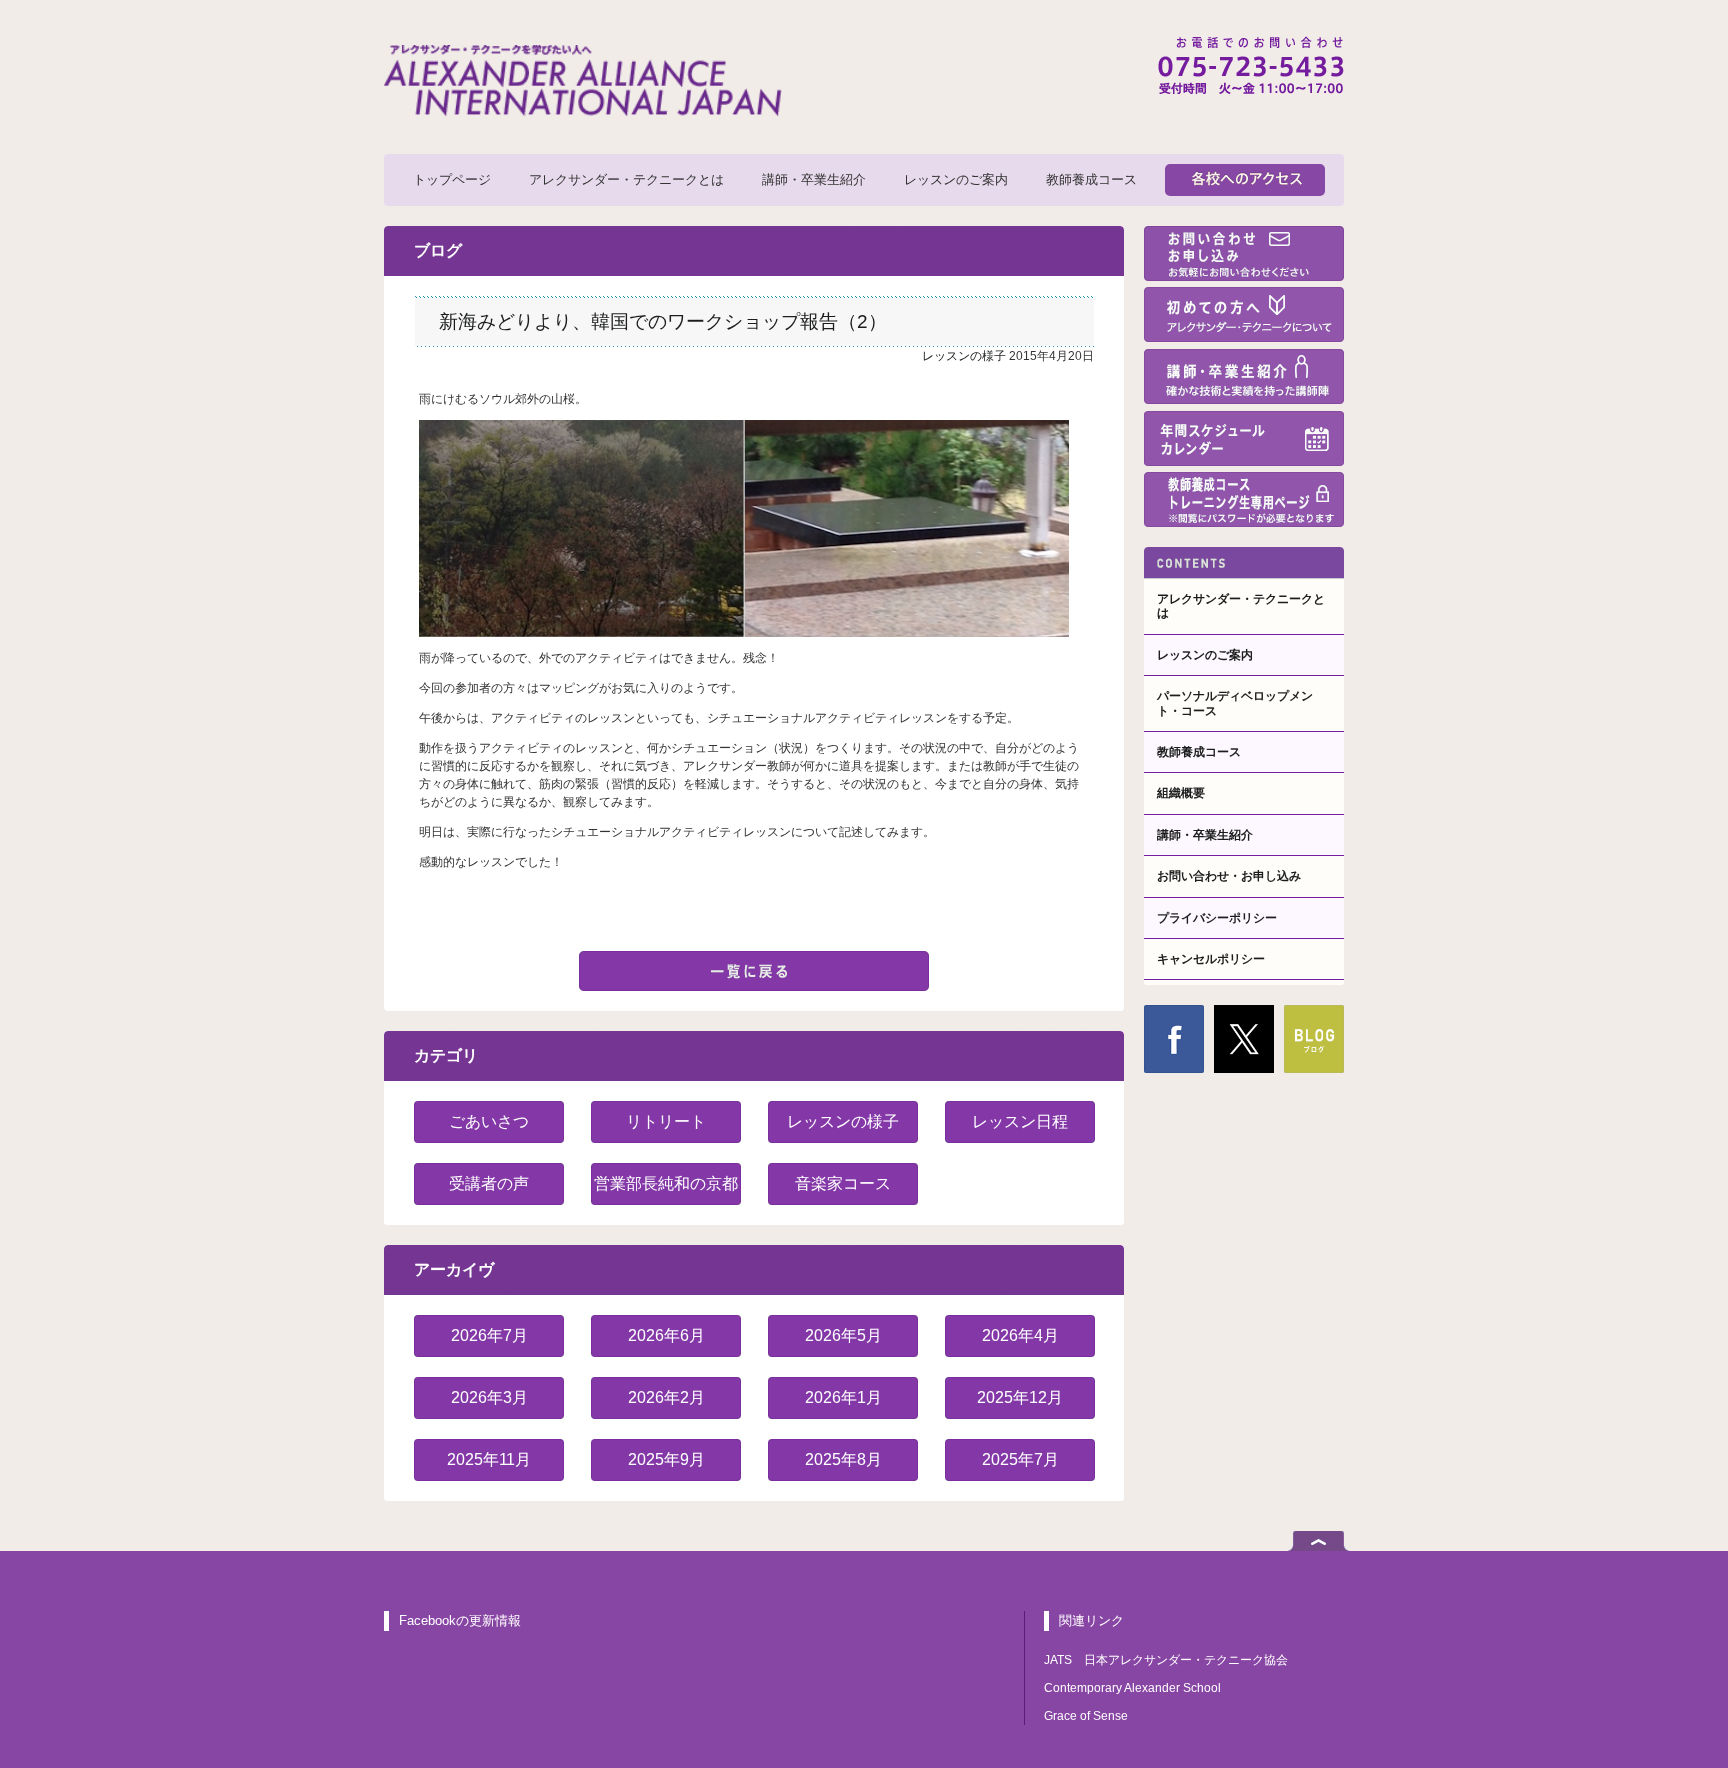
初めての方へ (1244, 314)
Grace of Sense (1086, 1716)
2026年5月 (843, 1335)
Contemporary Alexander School (1132, 1688)
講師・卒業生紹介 (814, 179)
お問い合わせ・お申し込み (1229, 876)
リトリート (666, 1121)
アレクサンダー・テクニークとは (626, 179)
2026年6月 (666, 1335)
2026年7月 (489, 1335)
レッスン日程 (1020, 1121)
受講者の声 (489, 1183)
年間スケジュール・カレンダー (1244, 438)
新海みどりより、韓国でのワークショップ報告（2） (663, 321)
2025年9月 (666, 1459)
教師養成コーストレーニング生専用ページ (1244, 499)
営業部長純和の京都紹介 (666, 1190)
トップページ (452, 179)
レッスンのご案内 (956, 179)
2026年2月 (666, 1397)
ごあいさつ (489, 1121)
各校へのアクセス (1245, 180)
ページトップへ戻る (1318, 1541)
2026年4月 (1020, 1335)
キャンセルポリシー (1211, 959)
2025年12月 (1020, 1397)
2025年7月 (1020, 1459)
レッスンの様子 (964, 356)
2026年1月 (843, 1397)
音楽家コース (843, 1183)
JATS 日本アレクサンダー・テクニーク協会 (1166, 1660)
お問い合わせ (1244, 253)
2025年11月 (489, 1459)
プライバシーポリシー (1217, 918)
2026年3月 (489, 1397)
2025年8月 (843, 1459)
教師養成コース (1091, 179)
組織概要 (1181, 793)
